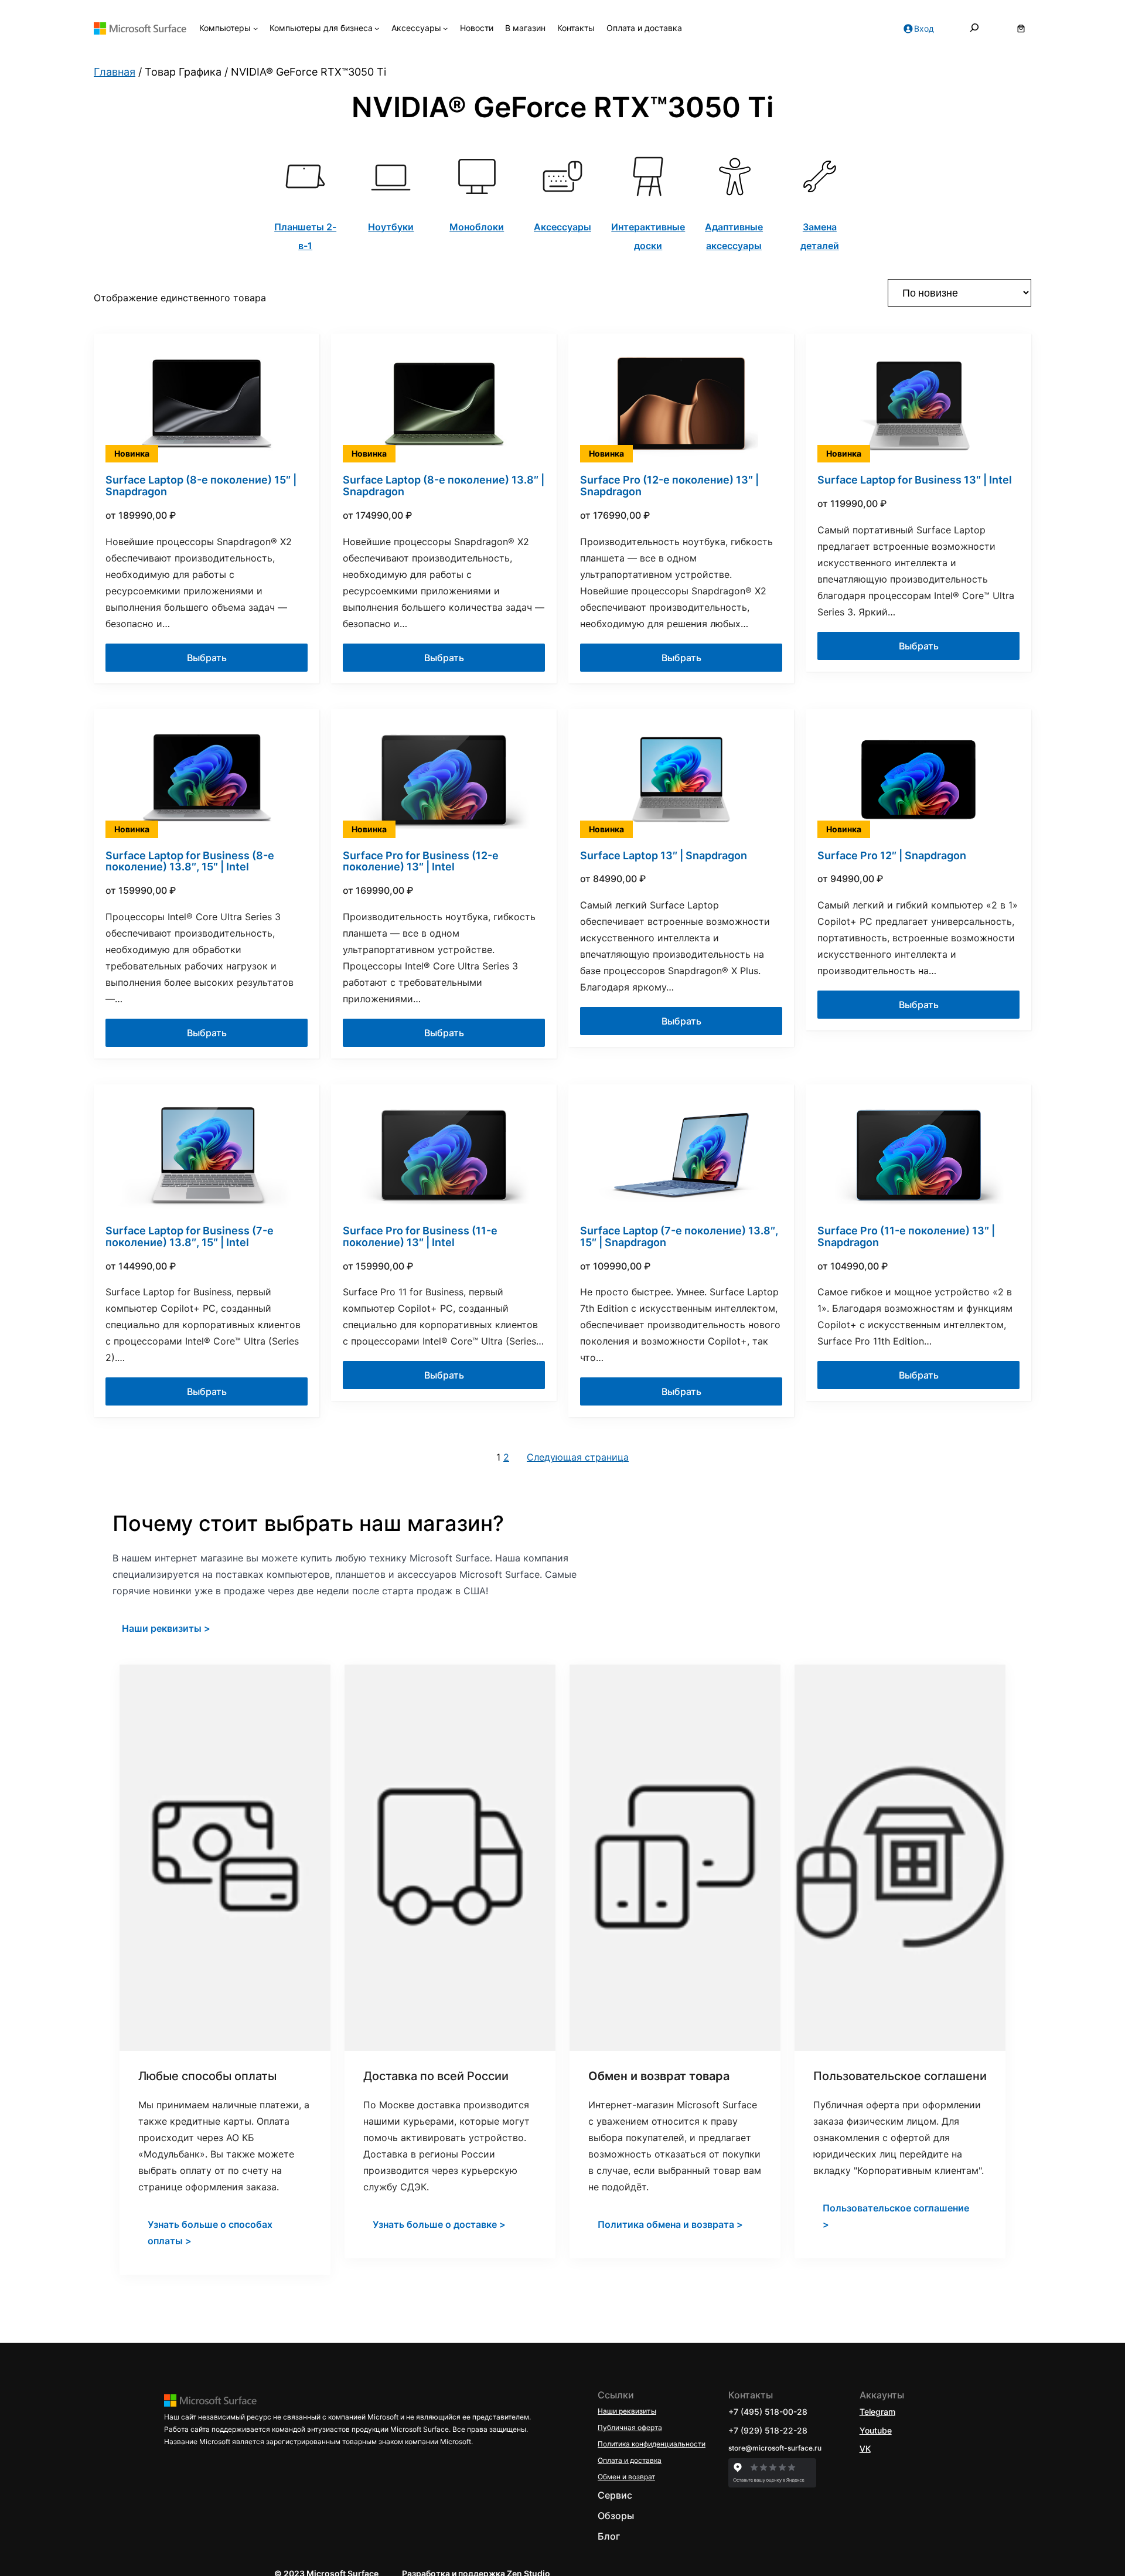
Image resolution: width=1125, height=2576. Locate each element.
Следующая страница (578, 1457)
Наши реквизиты (627, 2411)
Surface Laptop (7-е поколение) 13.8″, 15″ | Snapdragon (679, 1237)
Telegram (877, 2412)
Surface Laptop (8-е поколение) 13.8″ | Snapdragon (444, 486)
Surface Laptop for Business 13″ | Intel (915, 480)
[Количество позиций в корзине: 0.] (1021, 28)
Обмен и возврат (626, 2477)
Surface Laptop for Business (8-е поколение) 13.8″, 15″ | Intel (190, 862)
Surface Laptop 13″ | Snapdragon (664, 856)
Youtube (876, 2430)
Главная (115, 72)
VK (865, 2449)
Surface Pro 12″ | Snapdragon (892, 856)
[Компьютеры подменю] (255, 28)
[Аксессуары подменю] (445, 28)
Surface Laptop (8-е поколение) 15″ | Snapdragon (201, 486)
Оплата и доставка (630, 2460)
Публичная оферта (630, 2427)
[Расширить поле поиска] (974, 28)
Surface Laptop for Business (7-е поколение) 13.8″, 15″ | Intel (190, 1237)
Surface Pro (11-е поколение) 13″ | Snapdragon (906, 1237)
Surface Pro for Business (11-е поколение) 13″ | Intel (420, 1237)
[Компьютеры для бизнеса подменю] (377, 28)
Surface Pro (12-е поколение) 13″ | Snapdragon (669, 486)
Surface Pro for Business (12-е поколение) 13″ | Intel (421, 862)
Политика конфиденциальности (652, 2444)
